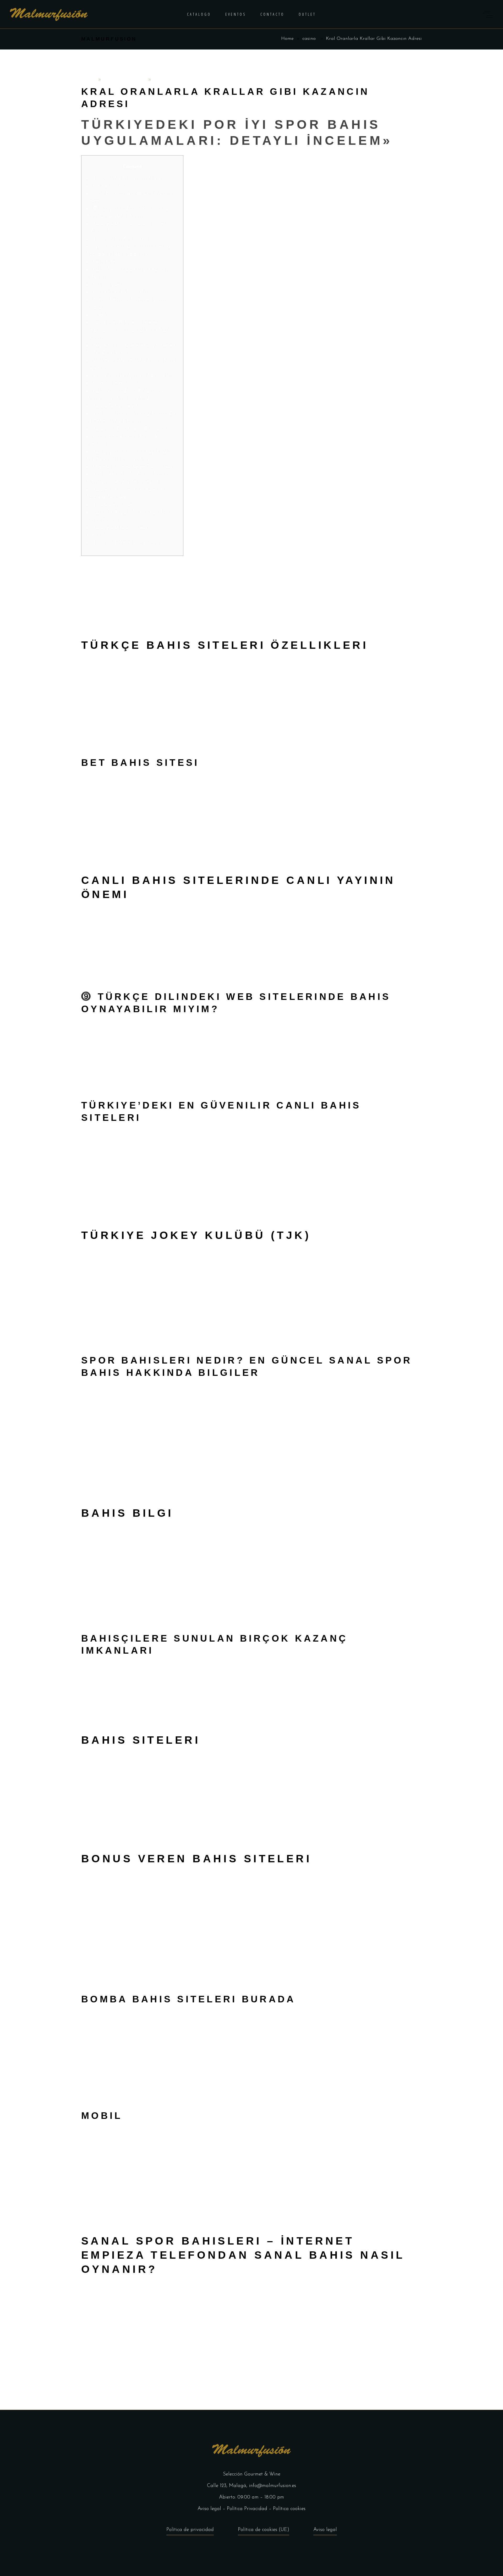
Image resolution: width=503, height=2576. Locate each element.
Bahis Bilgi (104, 262)
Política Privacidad (247, 2509)
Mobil (99, 315)
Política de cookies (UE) (264, 2530)
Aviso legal (209, 2509)
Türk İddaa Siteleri (113, 505)
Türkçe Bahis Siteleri (115, 406)
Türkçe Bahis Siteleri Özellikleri (127, 178)
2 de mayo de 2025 (125, 80)
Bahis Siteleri (107, 285)
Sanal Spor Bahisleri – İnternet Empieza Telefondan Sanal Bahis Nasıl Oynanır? (128, 330)
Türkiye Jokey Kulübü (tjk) (121, 239)
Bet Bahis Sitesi (109, 186)
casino (309, 39)
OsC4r (89, 80)
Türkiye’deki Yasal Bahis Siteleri (127, 543)
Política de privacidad (190, 2530)
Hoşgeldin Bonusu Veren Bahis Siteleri (134, 467)
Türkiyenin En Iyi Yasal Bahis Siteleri (133, 429)
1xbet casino (397, 670)
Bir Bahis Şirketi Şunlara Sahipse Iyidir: (135, 376)
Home (287, 39)
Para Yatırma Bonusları (118, 383)
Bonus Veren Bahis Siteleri (121, 292)
